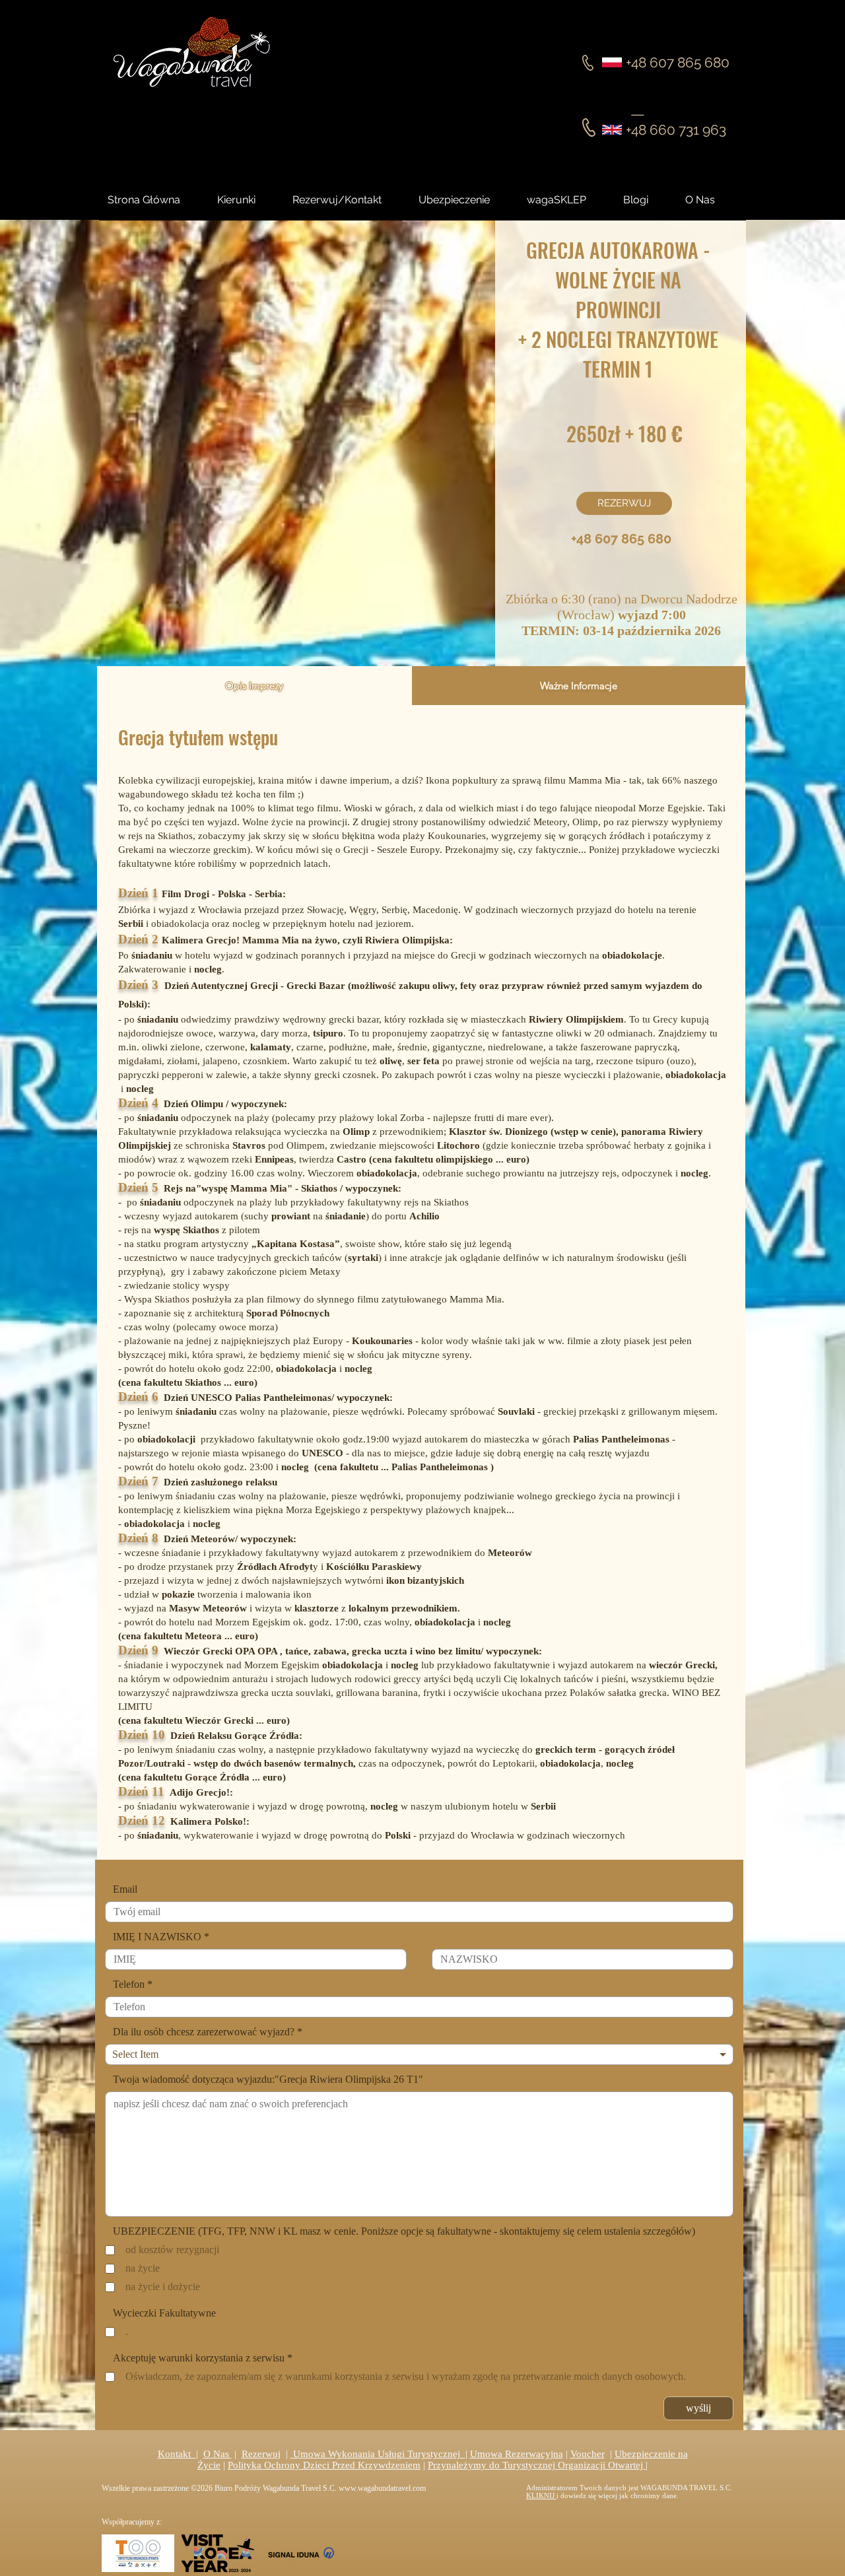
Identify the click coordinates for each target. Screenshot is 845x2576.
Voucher (588, 2454)
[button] (648, 200)
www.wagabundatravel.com (382, 2488)
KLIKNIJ (541, 2495)
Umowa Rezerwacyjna (517, 2454)
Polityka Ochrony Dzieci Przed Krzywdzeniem (324, 2465)
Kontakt (177, 2454)
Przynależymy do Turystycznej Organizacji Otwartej (537, 2465)
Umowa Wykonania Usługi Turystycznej (378, 2454)
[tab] (254, 686)
